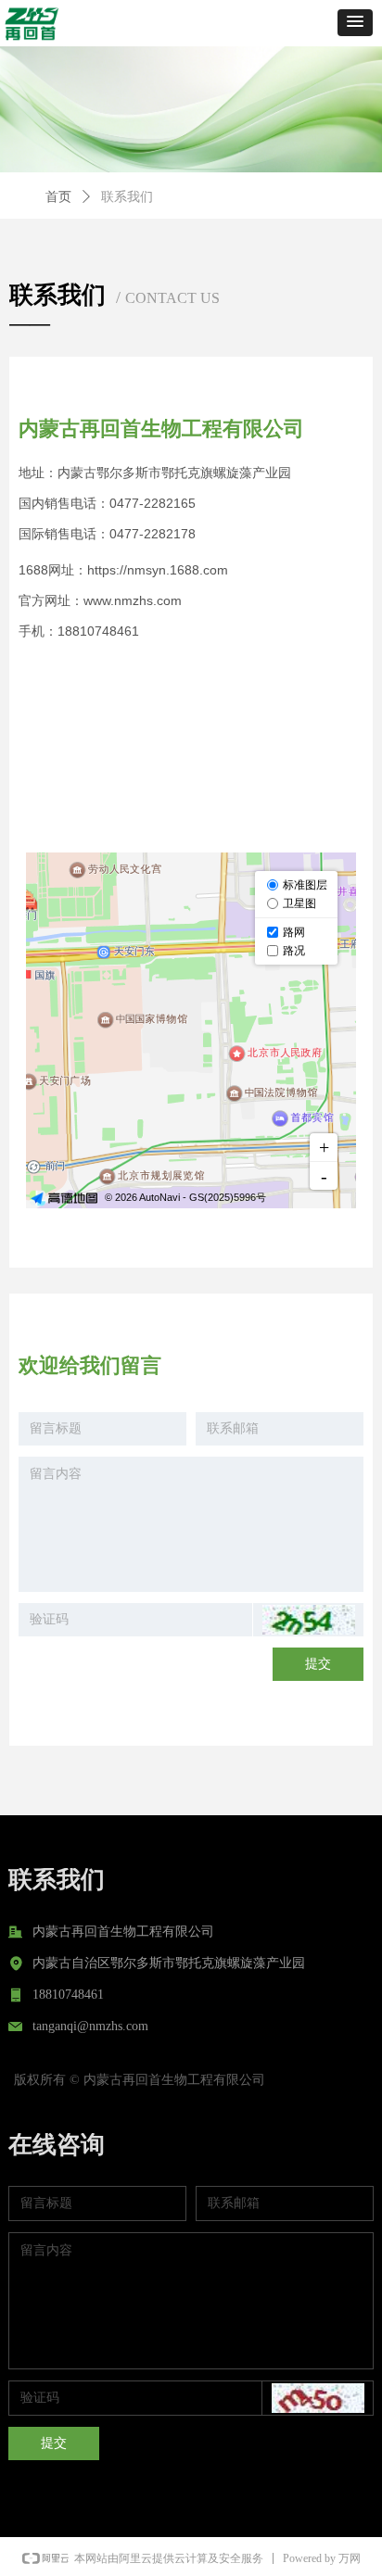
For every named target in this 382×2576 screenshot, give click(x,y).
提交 (318, 1664)
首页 (58, 197)
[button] (355, 23)
